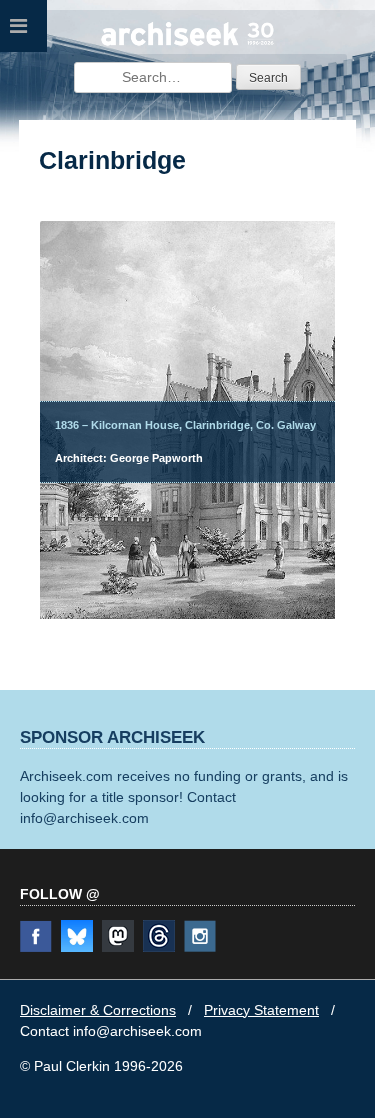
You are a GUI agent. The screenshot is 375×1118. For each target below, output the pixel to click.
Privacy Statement (261, 1010)
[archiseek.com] (188, 43)
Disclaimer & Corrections (98, 1010)
